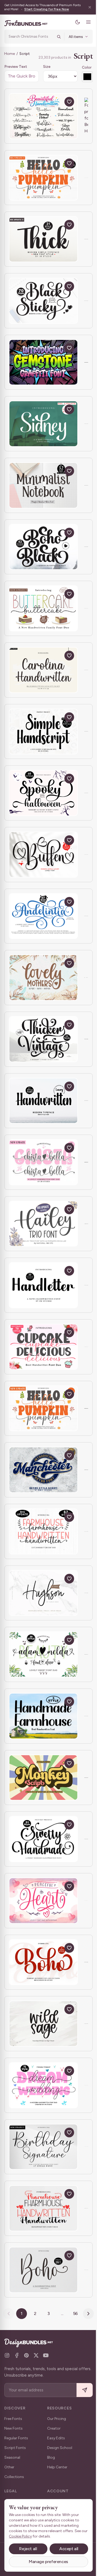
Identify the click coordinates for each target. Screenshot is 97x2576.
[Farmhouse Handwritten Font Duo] (43, 2208)
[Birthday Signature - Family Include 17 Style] (43, 2147)
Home (10, 54)
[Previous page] (7, 2314)
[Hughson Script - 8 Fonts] (43, 1593)
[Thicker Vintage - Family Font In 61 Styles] (43, 1039)
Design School (60, 2448)
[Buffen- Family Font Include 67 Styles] (43, 855)
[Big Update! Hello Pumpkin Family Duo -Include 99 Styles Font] (43, 178)
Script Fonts (15, 2448)
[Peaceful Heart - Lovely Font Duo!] (43, 1901)
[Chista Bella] (43, 1162)
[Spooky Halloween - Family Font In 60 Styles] (43, 793)
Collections (14, 2477)
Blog (51, 2457)
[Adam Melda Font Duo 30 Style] (43, 1654)
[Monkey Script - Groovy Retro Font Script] (43, 1778)
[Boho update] (43, 2270)
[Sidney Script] (43, 424)
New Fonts (13, 2428)
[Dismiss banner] (86, 7)
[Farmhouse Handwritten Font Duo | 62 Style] (43, 1531)
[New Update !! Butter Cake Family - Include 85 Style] (43, 608)
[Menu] (84, 22)
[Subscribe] (81, 2390)
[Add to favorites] (69, 102)
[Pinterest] (26, 2355)
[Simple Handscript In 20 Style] (43, 732)
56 (73, 2313)
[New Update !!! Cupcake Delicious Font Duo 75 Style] (43, 1347)
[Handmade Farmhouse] (43, 1716)
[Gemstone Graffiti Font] (43, 362)
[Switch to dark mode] (74, 22)
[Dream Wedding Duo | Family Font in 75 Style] (43, 2085)
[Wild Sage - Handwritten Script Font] (43, 2024)
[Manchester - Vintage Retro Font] (43, 1470)
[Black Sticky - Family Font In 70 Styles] (43, 301)
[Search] (55, 37)
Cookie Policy (27, 2536)
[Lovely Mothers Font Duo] (43, 978)
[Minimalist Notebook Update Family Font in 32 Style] (43, 485)
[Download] (57, 102)
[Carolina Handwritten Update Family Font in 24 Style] (43, 670)
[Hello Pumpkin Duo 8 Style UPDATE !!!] (43, 1408)
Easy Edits (56, 2438)
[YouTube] (46, 2355)
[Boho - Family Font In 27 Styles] (43, 1962)
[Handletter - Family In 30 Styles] (43, 1285)
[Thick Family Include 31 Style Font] (43, 239)
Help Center (57, 2467)
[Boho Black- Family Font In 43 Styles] (43, 547)
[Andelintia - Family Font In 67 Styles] (43, 916)
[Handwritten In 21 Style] (43, 1101)
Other (9, 2467)
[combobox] (29, 37)
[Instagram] (7, 2355)
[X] (36, 2355)
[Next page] (86, 2314)
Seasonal (12, 2457)
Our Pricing (57, 2419)
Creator (54, 2428)
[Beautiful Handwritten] (43, 116)
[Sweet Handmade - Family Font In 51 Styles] (43, 1839)
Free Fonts (13, 2419)
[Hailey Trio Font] (43, 1224)
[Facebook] (17, 2355)
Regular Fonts (16, 2438)
